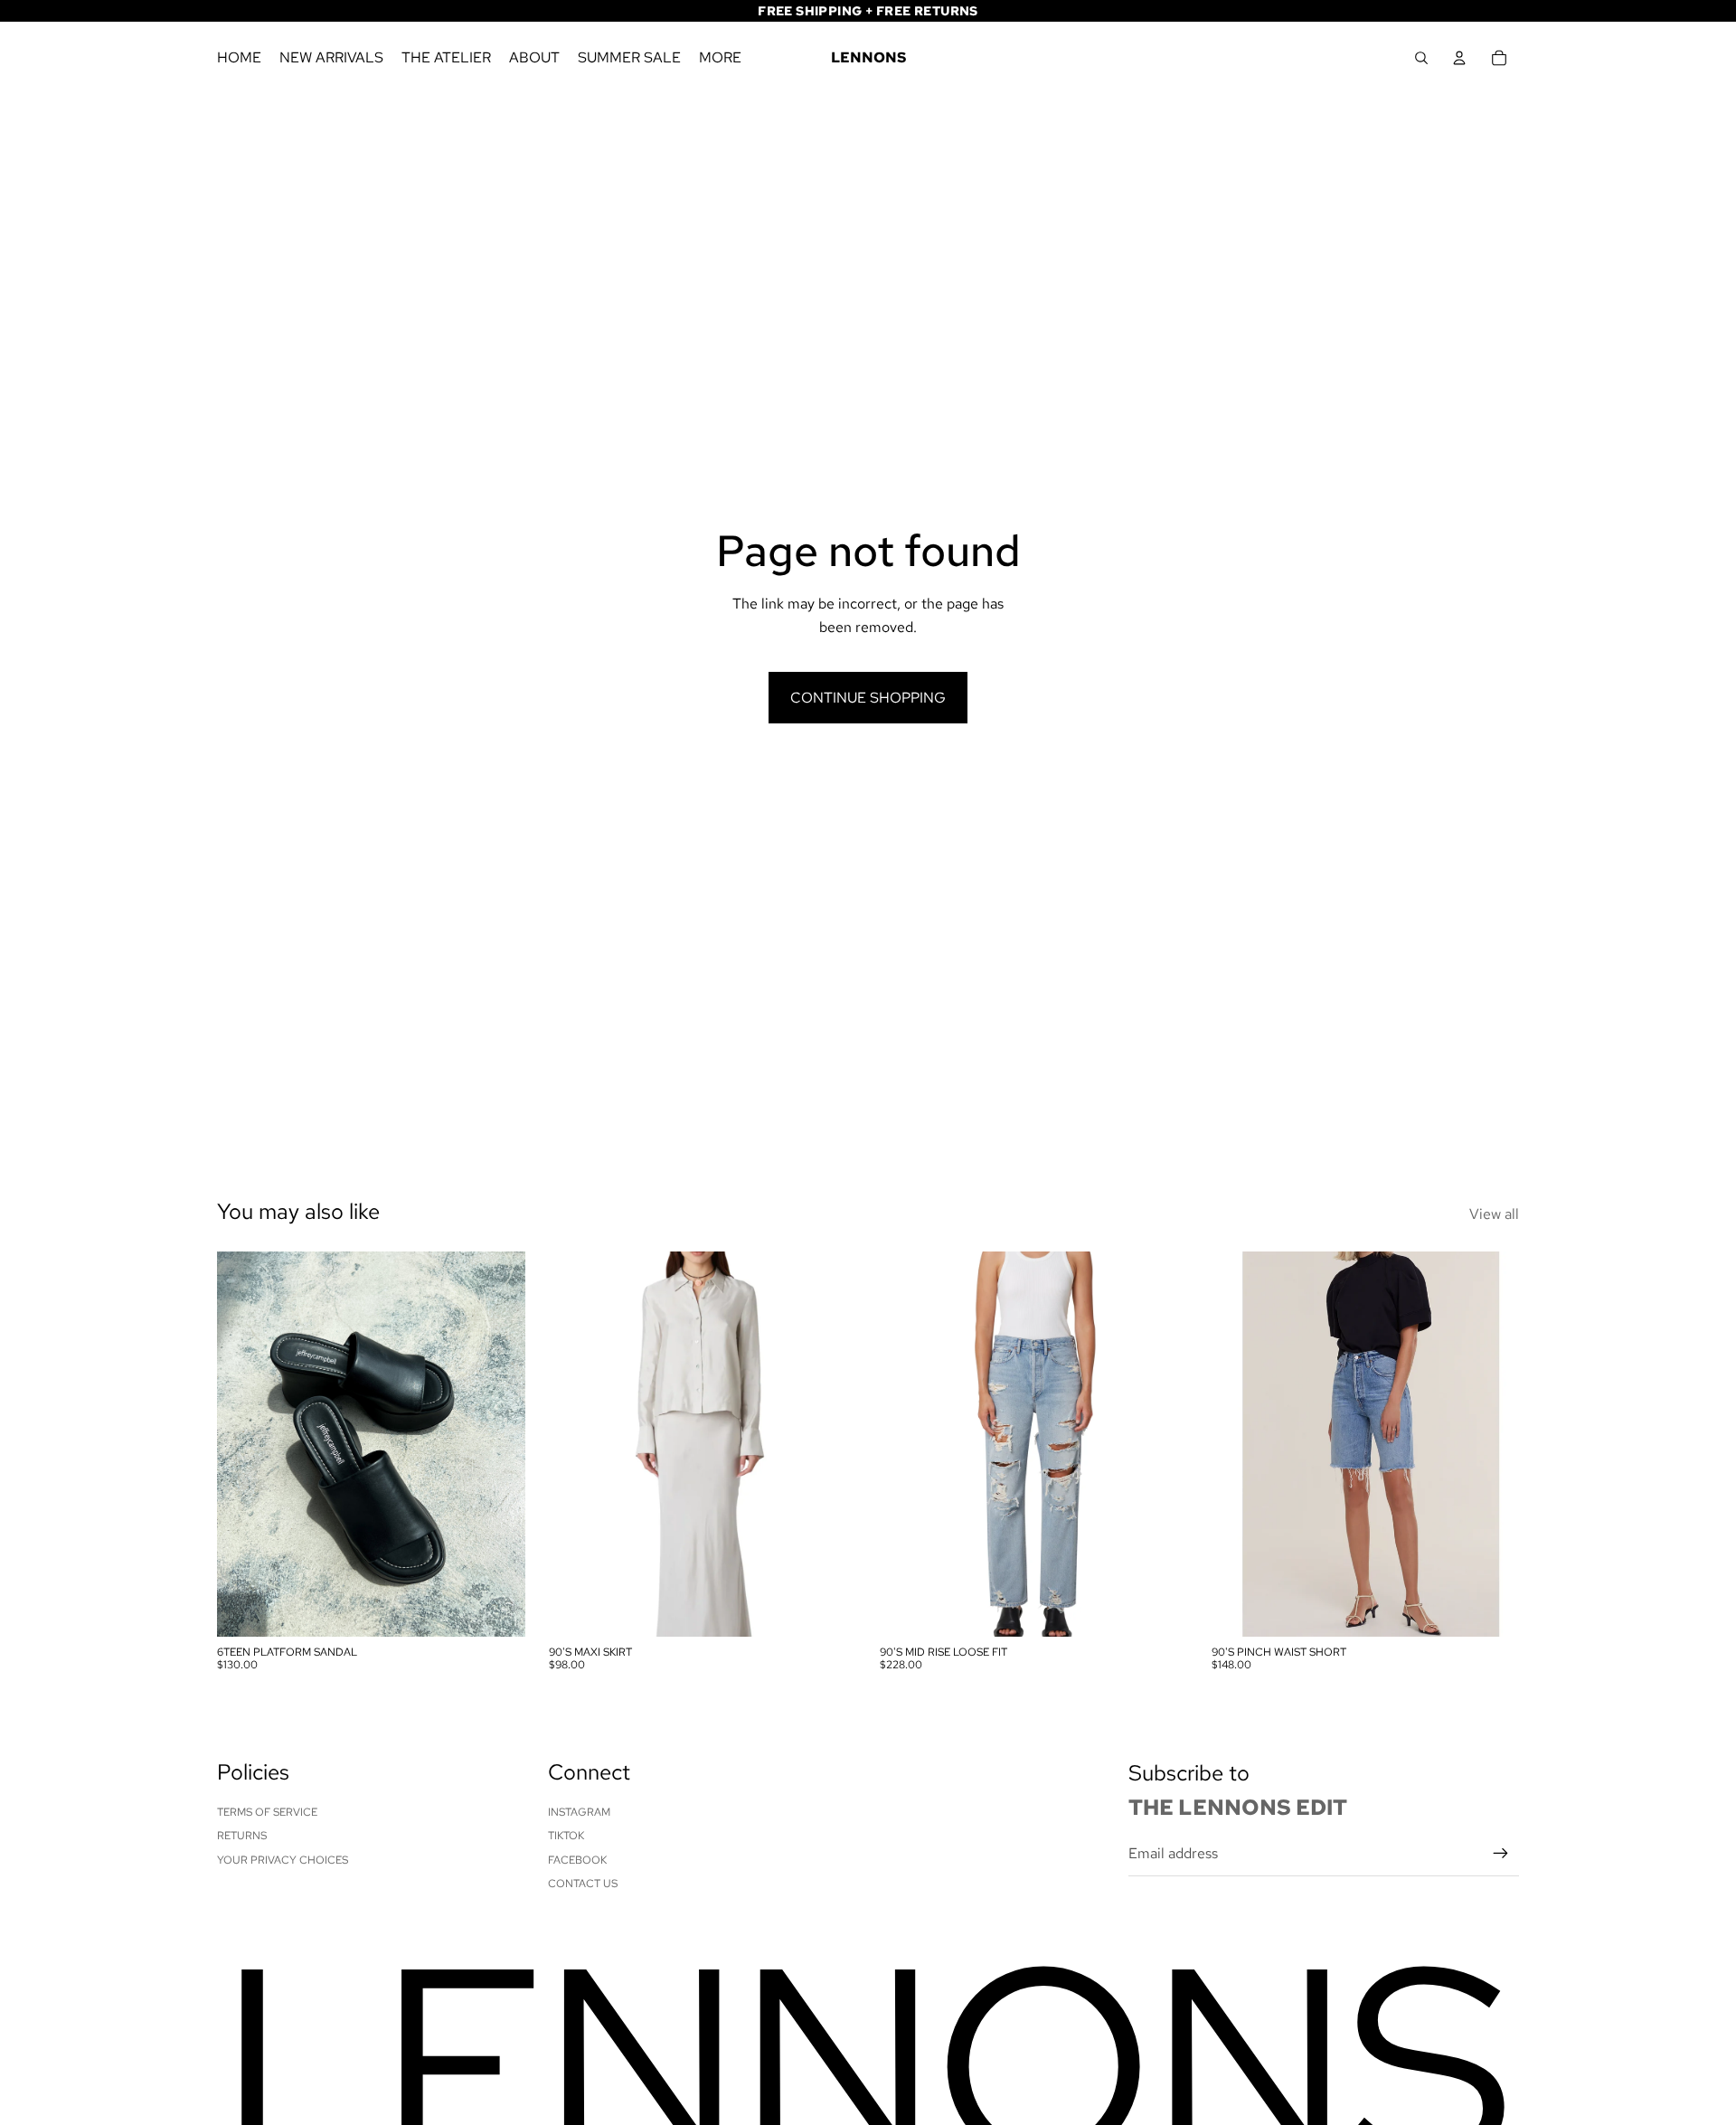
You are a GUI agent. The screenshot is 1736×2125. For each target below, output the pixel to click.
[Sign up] (1501, 1854)
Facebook (577, 1860)
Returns (242, 1836)
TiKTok (566, 1836)
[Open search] (1421, 58)
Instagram (579, 1812)
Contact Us (583, 1884)
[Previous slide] (244, 1443)
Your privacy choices (283, 1860)
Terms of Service (267, 1812)
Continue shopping (868, 698)
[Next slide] (498, 1443)
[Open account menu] (1459, 58)
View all (1494, 1214)
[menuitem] (720, 58)
